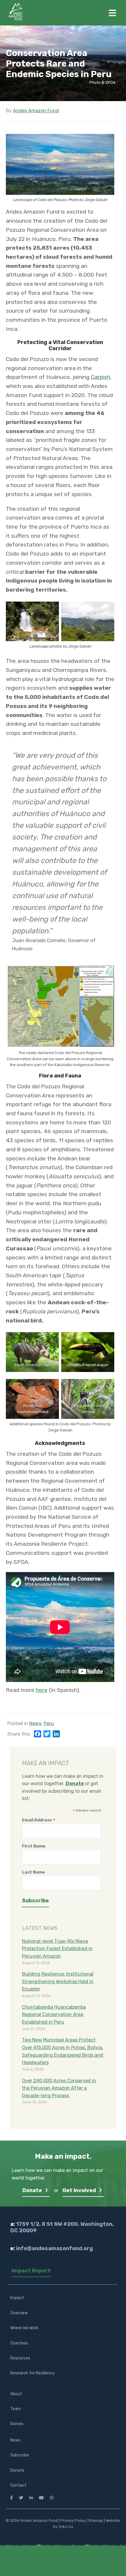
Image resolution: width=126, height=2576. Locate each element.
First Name (34, 1846)
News (35, 1723)
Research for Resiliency (33, 2373)
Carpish (101, 377)
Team (16, 2409)
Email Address (39, 1820)
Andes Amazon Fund (36, 111)
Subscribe (20, 2455)
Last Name (33, 1872)
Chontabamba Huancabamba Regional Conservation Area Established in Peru (54, 2015)
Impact (17, 2298)
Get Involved (80, 2190)
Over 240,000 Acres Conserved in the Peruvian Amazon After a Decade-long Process (59, 2088)
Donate (33, 2190)
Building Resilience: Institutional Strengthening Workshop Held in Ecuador (58, 1981)
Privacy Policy (73, 2520)
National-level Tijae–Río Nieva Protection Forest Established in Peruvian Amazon (57, 1949)
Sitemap (96, 2520)
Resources (20, 2358)
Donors (17, 2424)
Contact (18, 2485)
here (42, 1690)
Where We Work (24, 2328)
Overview (19, 2313)
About (16, 2394)
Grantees (19, 2343)
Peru (49, 1723)
